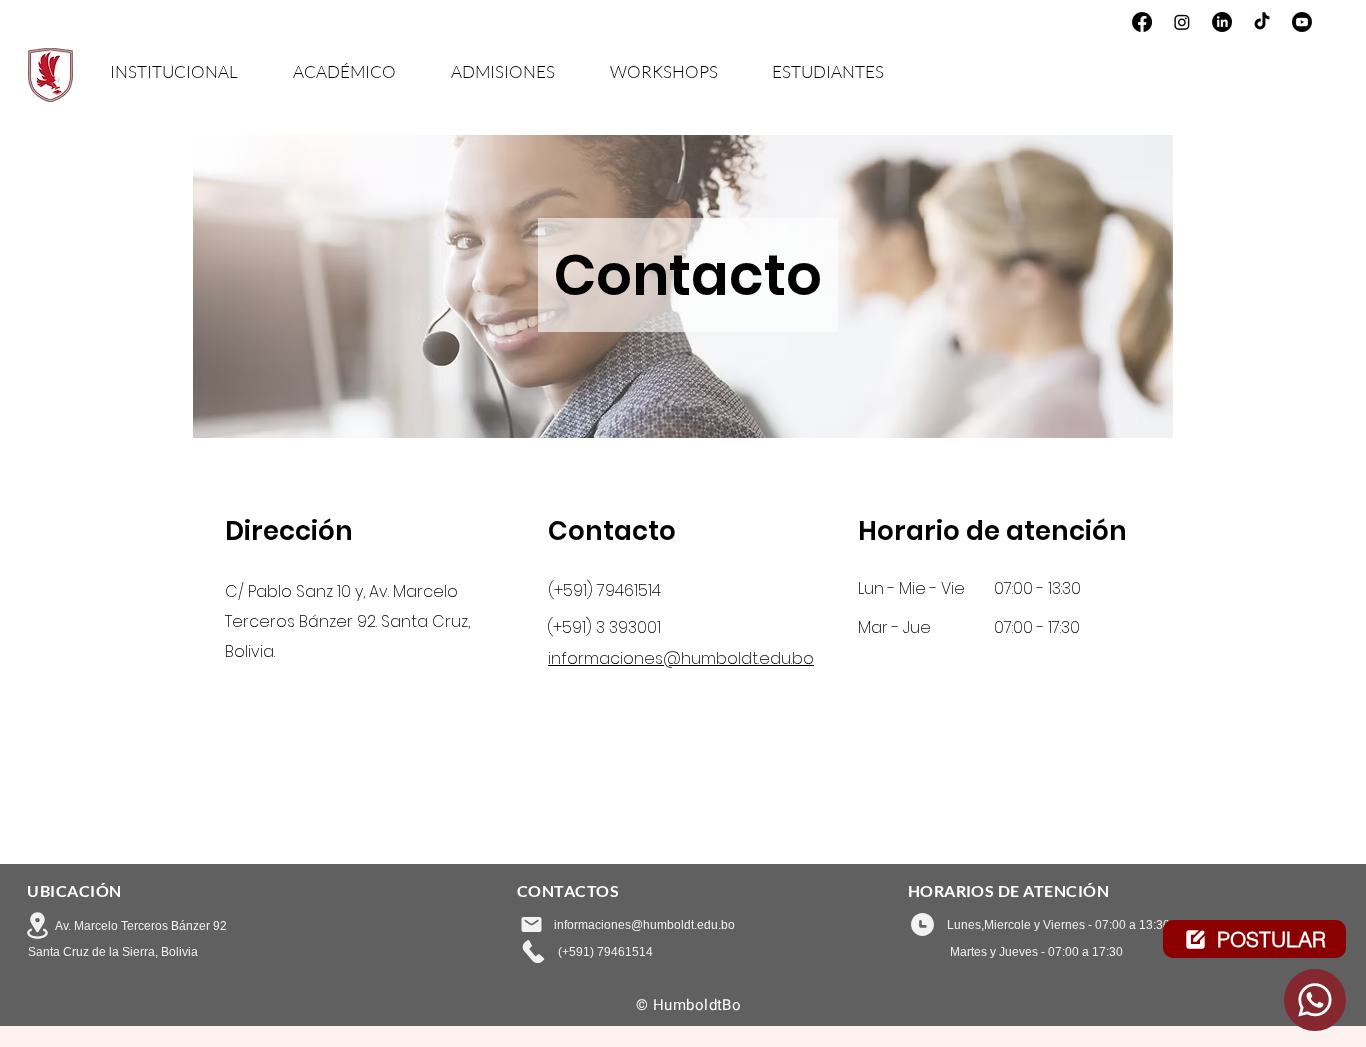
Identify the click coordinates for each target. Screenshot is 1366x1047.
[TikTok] (1262, 22)
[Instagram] (1182, 22)
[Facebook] (1142, 22)
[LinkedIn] (1222, 22)
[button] (186, 70)
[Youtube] (1302, 22)
